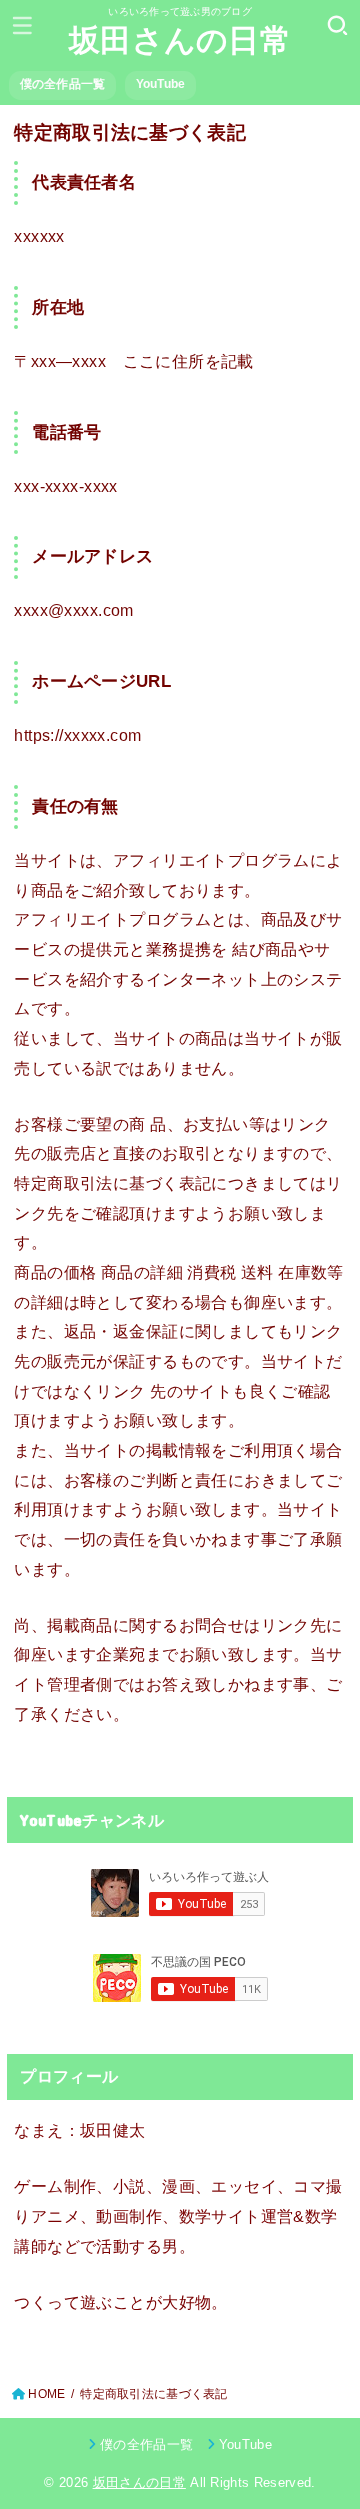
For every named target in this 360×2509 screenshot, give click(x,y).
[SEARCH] (337, 25)
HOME (46, 2394)
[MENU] (22, 25)
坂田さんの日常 (180, 40)
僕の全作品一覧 (63, 84)
